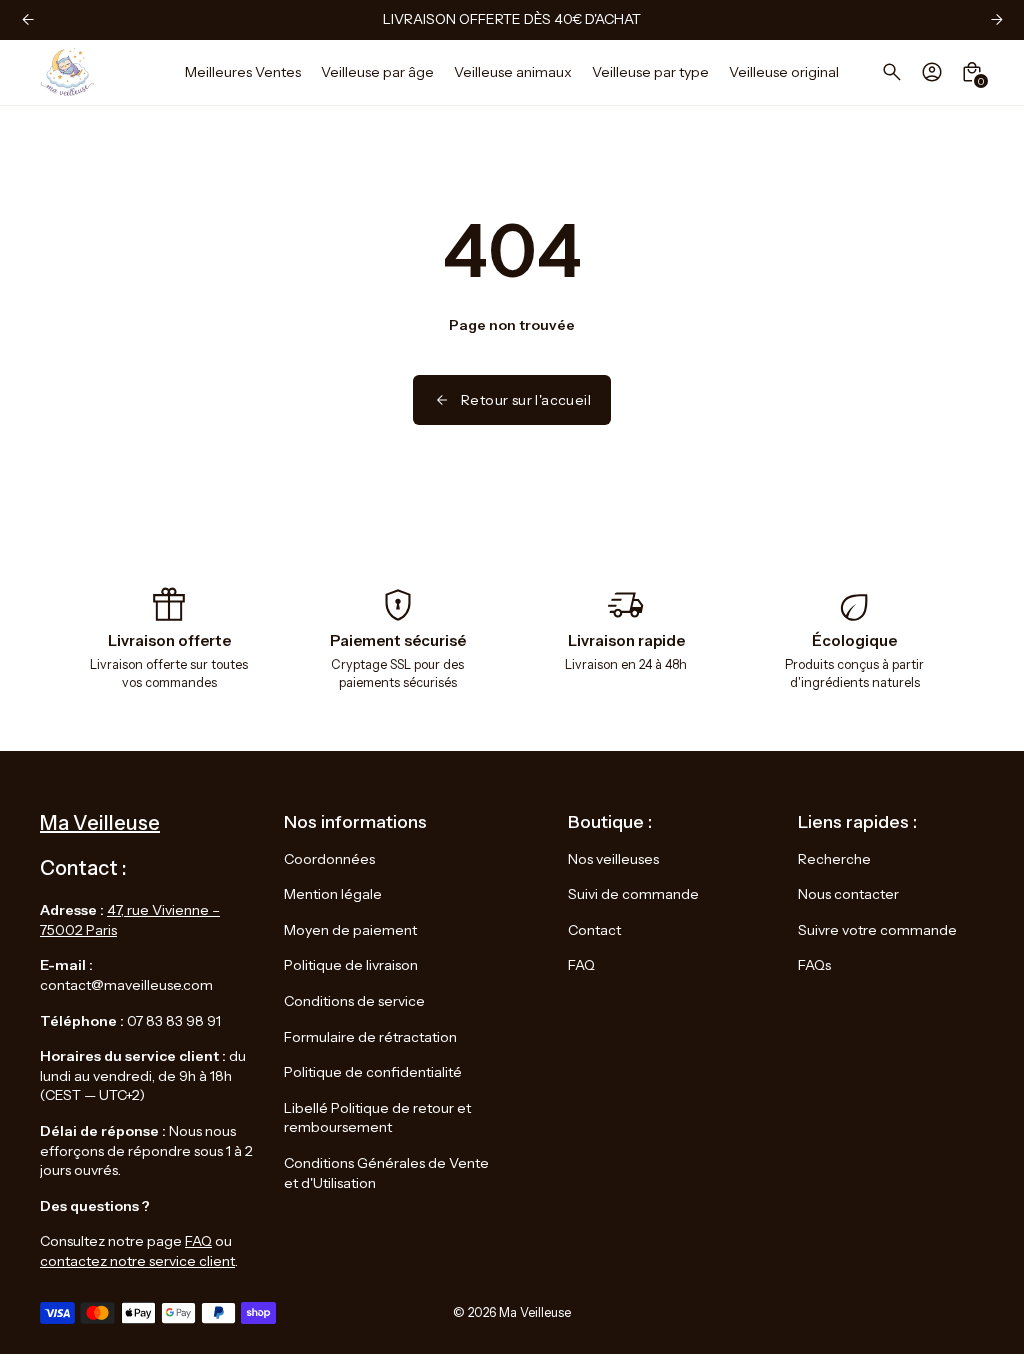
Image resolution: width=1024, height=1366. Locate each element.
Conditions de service (354, 1001)
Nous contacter (848, 894)
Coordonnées (329, 859)
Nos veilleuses (613, 859)
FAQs (814, 965)
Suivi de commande (633, 894)
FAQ (198, 1241)
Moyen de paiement (350, 930)
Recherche (834, 859)
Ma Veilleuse (535, 1312)
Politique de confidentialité (373, 1072)
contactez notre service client (137, 1261)
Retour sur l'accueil (526, 400)
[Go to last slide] (27, 19)
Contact (594, 930)
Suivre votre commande (877, 930)
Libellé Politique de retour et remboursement (377, 1118)
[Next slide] (996, 19)
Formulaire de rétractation (370, 1037)
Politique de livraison (351, 965)
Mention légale (333, 894)
